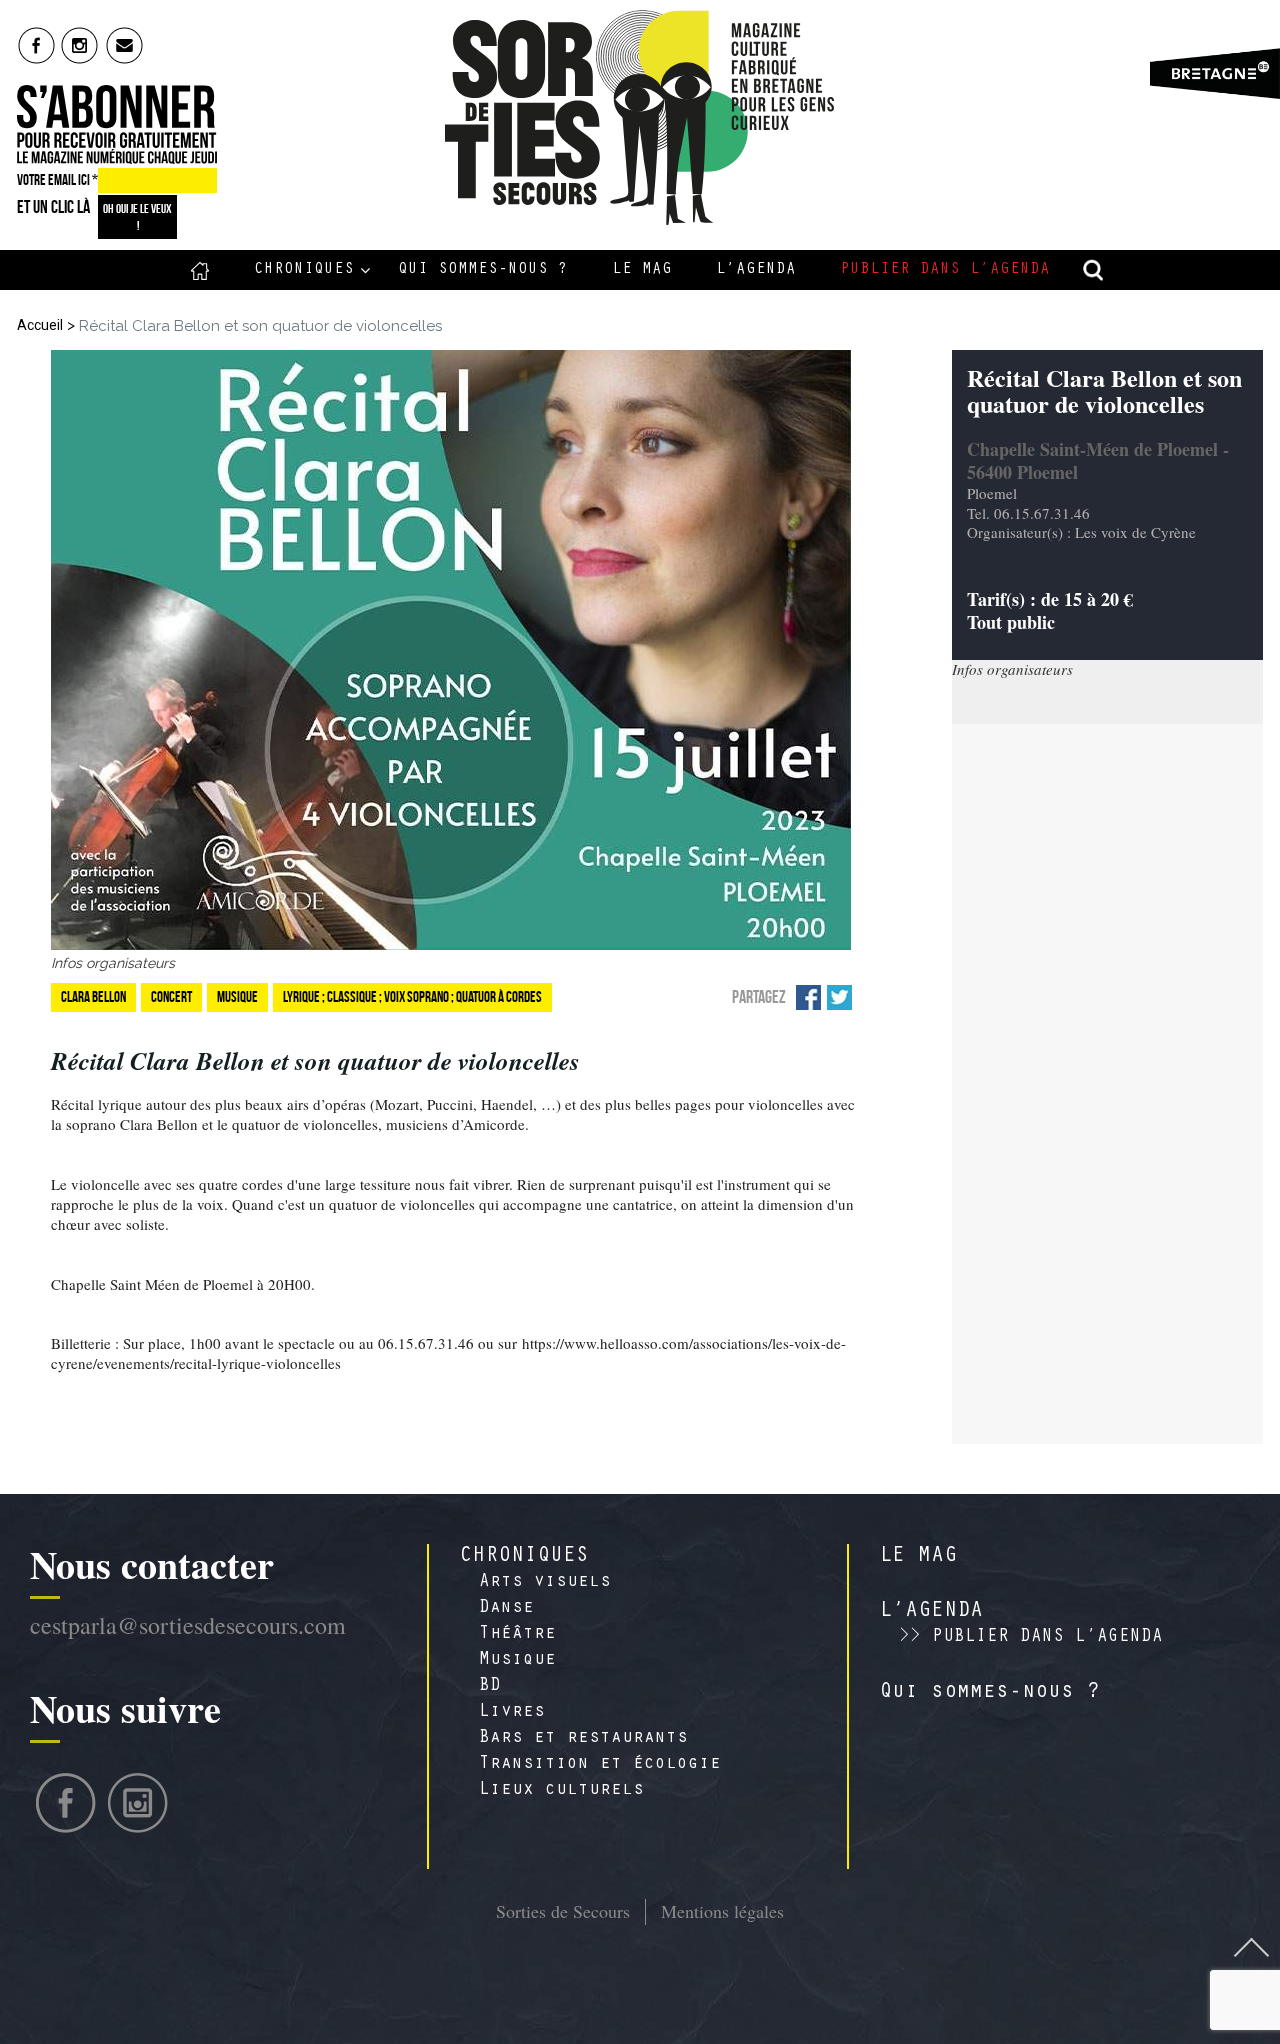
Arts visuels (545, 1583)
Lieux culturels (561, 1791)
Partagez (759, 997)
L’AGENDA (931, 1612)
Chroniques (304, 270)
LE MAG (918, 1557)
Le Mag (642, 270)
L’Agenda (756, 270)
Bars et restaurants (583, 1739)
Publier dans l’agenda (945, 270)
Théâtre (517, 1635)
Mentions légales (722, 1911)
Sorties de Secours (563, 1911)
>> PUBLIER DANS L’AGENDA (1031, 1638)
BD (490, 1687)
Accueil (200, 270)
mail (125, 45)
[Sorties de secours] (640, 117)
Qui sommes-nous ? (483, 270)
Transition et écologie (600, 1765)
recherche (1094, 270)
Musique (517, 1661)
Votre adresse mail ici (1023, 1927)
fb (36, 45)
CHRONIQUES (524, 1557)
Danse (506, 1609)
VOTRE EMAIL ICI (57, 180)
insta (80, 45)
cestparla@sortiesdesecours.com (188, 1625)
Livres (512, 1713)
